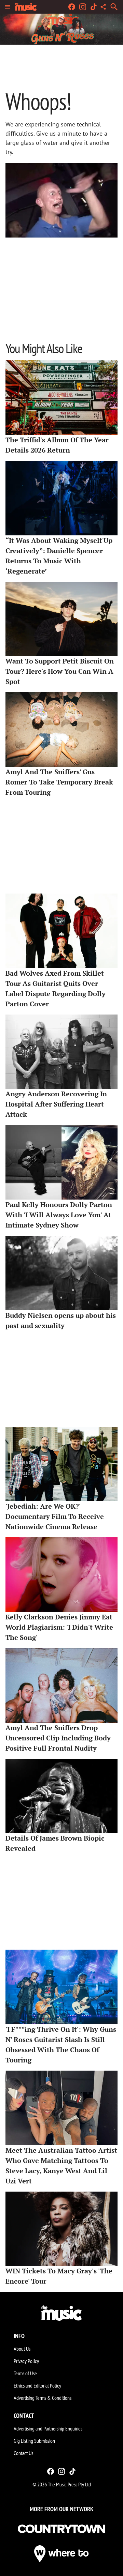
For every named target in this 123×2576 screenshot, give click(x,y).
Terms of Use (25, 2373)
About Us (22, 2349)
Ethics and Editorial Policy (37, 2386)
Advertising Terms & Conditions (43, 2398)
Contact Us (23, 2453)
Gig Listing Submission (34, 2441)
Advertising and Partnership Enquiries (48, 2428)
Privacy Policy (26, 2361)
